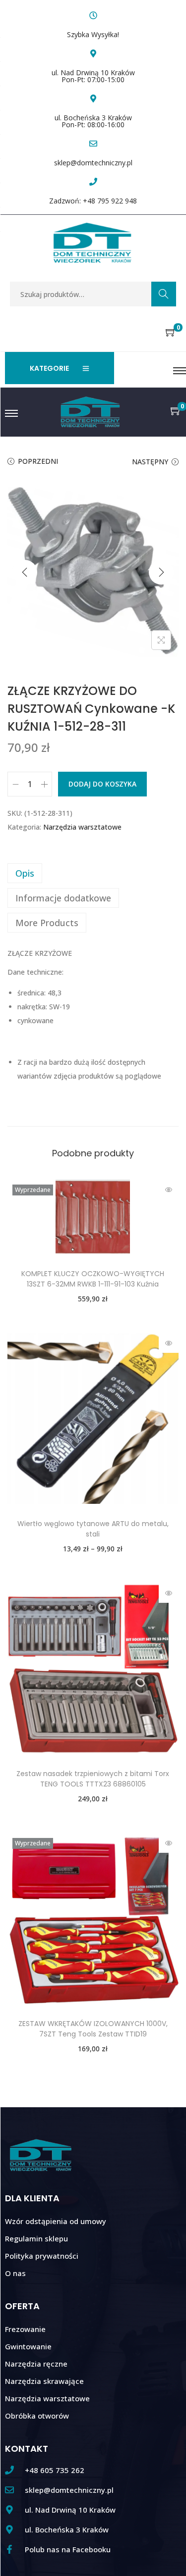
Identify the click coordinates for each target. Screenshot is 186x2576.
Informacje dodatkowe (63, 898)
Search (164, 294)
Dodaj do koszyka (102, 784)
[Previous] (25, 572)
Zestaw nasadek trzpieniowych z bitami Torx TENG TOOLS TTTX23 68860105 (93, 1779)
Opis (25, 873)
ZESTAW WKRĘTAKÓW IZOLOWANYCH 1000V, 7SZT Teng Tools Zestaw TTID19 (93, 2029)
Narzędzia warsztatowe (82, 827)
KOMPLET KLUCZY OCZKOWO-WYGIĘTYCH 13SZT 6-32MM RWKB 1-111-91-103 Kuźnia (93, 1279)
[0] (171, 333)
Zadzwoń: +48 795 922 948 (93, 201)
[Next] (161, 572)
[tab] (93, 873)
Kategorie (49, 368)
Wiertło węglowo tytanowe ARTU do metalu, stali (93, 1529)
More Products (47, 923)
